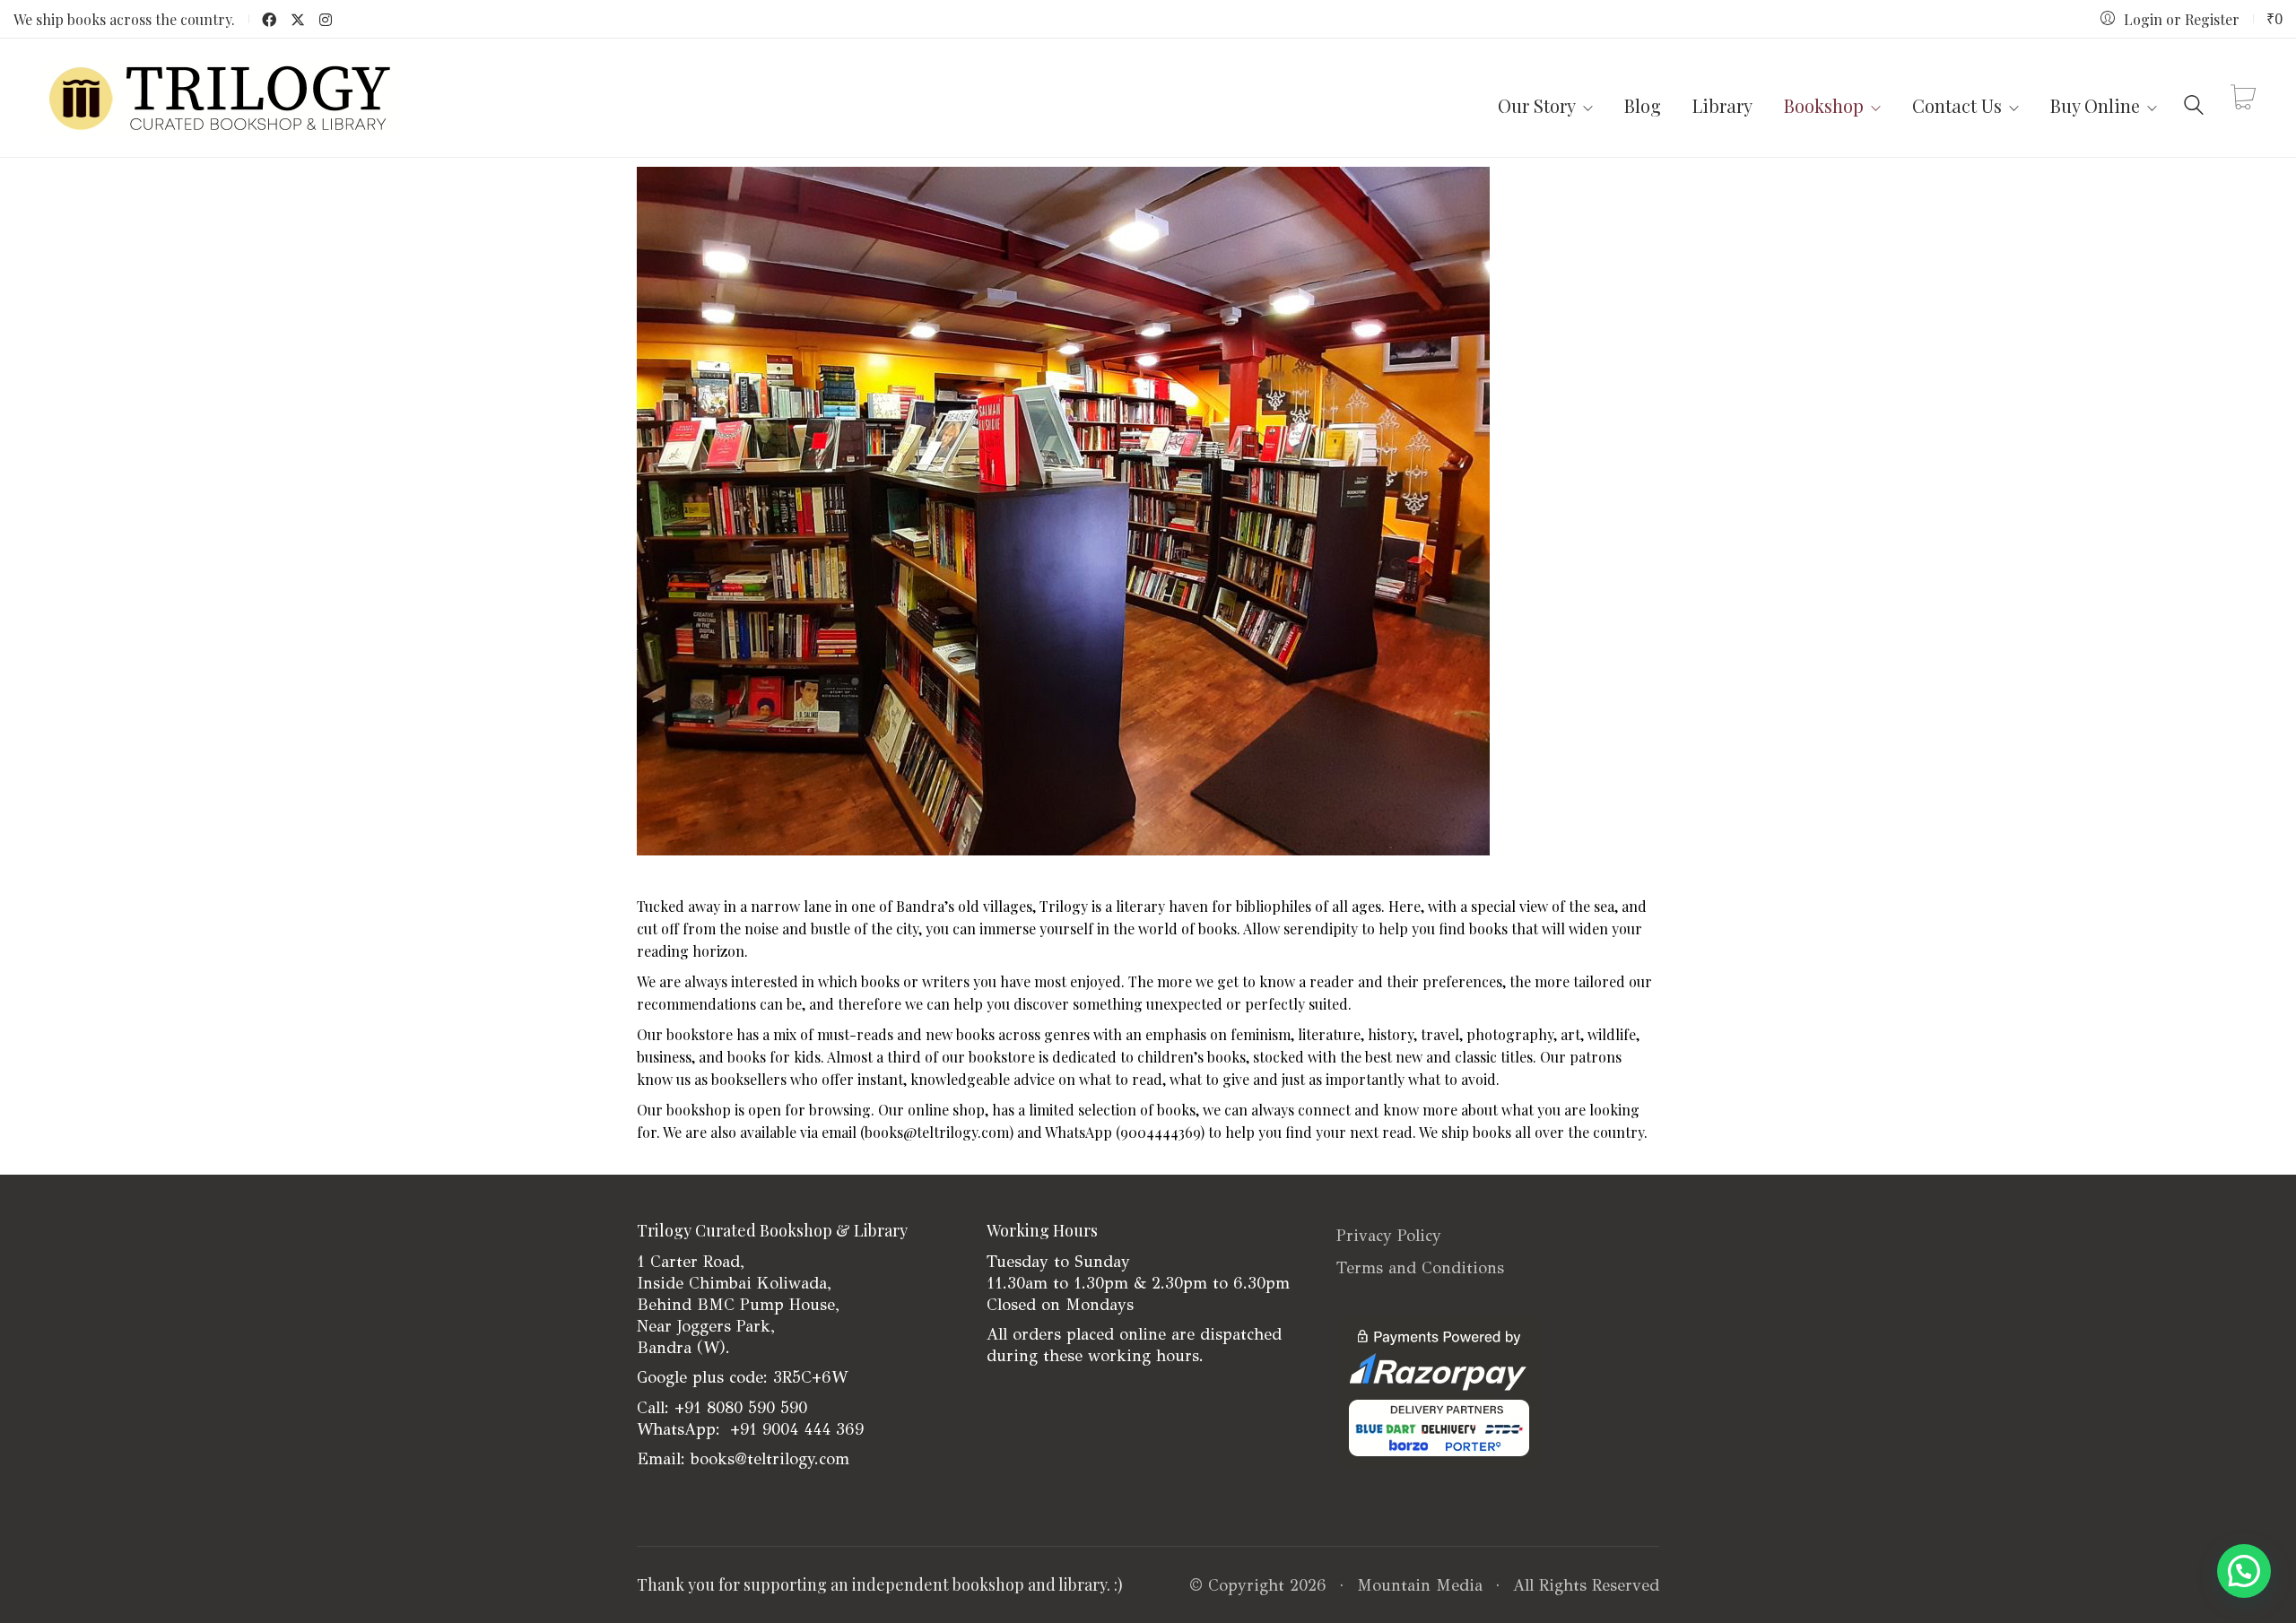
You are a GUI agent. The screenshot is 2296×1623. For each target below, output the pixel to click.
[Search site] (2194, 100)
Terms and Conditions (1420, 1268)
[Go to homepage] (220, 98)
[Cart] (2243, 98)
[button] (2244, 1571)
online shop (946, 1110)
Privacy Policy (1389, 1236)
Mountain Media (1420, 1585)
